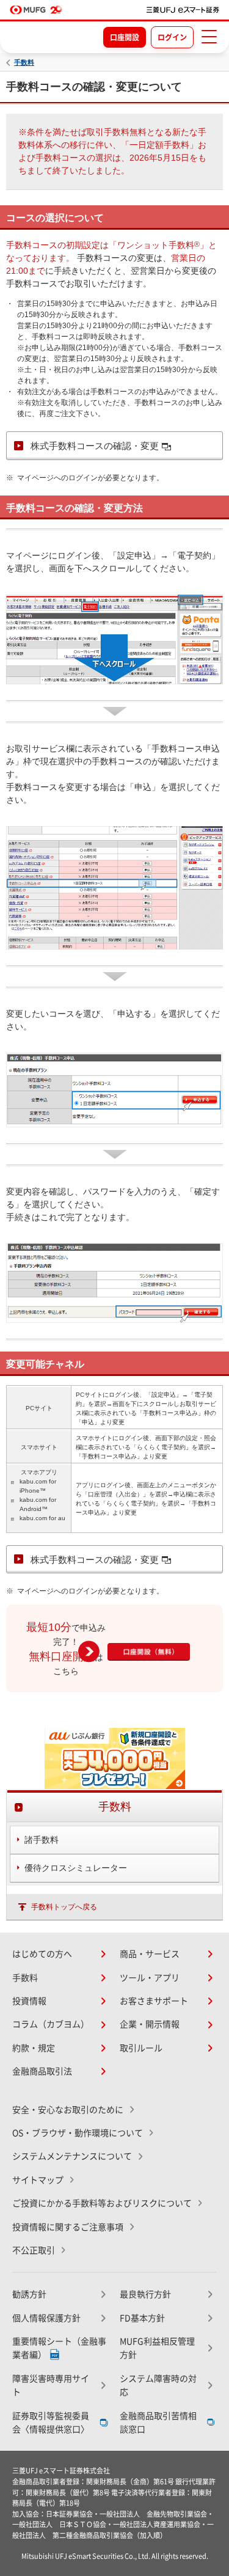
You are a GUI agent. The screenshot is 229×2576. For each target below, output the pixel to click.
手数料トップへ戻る (64, 1907)
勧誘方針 (29, 2294)
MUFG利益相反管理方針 (157, 2348)
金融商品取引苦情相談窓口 (158, 2423)
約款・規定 (34, 2048)
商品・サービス (150, 1954)
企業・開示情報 (150, 2024)
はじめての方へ (42, 1954)
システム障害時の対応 (158, 2385)
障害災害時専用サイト (51, 2385)
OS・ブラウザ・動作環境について (78, 2133)
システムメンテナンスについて (72, 2156)
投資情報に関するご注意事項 (68, 2227)
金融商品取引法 (42, 2071)
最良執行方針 (145, 2294)
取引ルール (141, 2048)
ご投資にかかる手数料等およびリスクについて (102, 2203)
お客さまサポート (154, 2001)
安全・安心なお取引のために (68, 2110)
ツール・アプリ (150, 1978)
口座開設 (125, 37)
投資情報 (29, 2001)
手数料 (24, 63)
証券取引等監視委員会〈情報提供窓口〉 (51, 2423)
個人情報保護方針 (46, 2318)
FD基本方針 (142, 2318)
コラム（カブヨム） (51, 2024)
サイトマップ (38, 2180)
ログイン (172, 37)
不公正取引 (34, 2250)
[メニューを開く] (209, 37)
